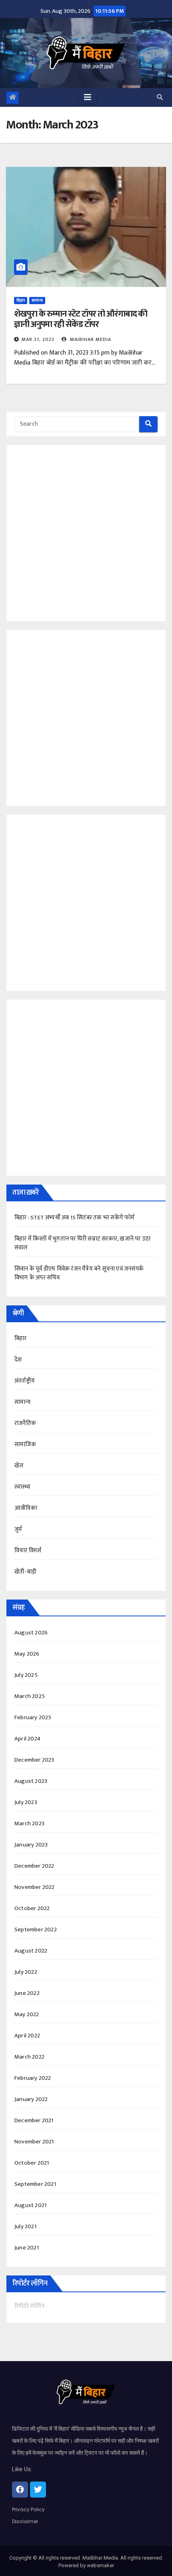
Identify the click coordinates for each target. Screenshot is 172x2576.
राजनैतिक (25, 1423)
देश (18, 1360)
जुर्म (18, 1529)
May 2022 (27, 2014)
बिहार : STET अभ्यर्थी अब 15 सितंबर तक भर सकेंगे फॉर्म (75, 1218)
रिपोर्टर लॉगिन (29, 2306)
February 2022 (33, 2078)
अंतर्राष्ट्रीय (25, 1381)
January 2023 (31, 1845)
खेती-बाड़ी (25, 1572)
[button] (160, 97)
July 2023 (26, 1802)
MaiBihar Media (90, 339)
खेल (19, 1466)
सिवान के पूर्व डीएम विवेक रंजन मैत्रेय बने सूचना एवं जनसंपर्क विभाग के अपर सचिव (79, 1273)
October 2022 (32, 1908)
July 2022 (26, 1972)
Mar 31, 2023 (38, 339)
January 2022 (31, 2099)
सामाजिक (25, 1444)
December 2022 (34, 1866)
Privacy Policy (28, 2509)
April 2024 (27, 1739)
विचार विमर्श (28, 1551)
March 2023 (29, 1823)
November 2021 (34, 2142)
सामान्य (37, 301)
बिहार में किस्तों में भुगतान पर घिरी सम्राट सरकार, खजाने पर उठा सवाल (82, 1243)
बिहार (21, 301)
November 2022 (35, 1887)
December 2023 (34, 1760)
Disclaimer (25, 2521)
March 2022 (29, 2057)
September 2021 (35, 2184)
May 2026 (27, 1654)
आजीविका (26, 1508)
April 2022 (27, 2036)
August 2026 (31, 1633)
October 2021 (32, 2163)
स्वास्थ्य (22, 1487)
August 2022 (31, 1951)
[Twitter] (38, 2490)
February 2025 (33, 1717)
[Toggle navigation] (88, 97)
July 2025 (26, 1675)
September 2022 (36, 1929)
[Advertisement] (86, 531)
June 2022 (27, 1993)
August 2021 (30, 2205)
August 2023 (31, 1781)
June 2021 (27, 2248)
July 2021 (25, 2226)
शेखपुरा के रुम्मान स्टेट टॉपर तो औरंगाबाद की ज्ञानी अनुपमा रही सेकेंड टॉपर (81, 319)
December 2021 (34, 2120)
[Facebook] (20, 2490)
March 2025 (30, 1696)
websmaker (100, 2565)
